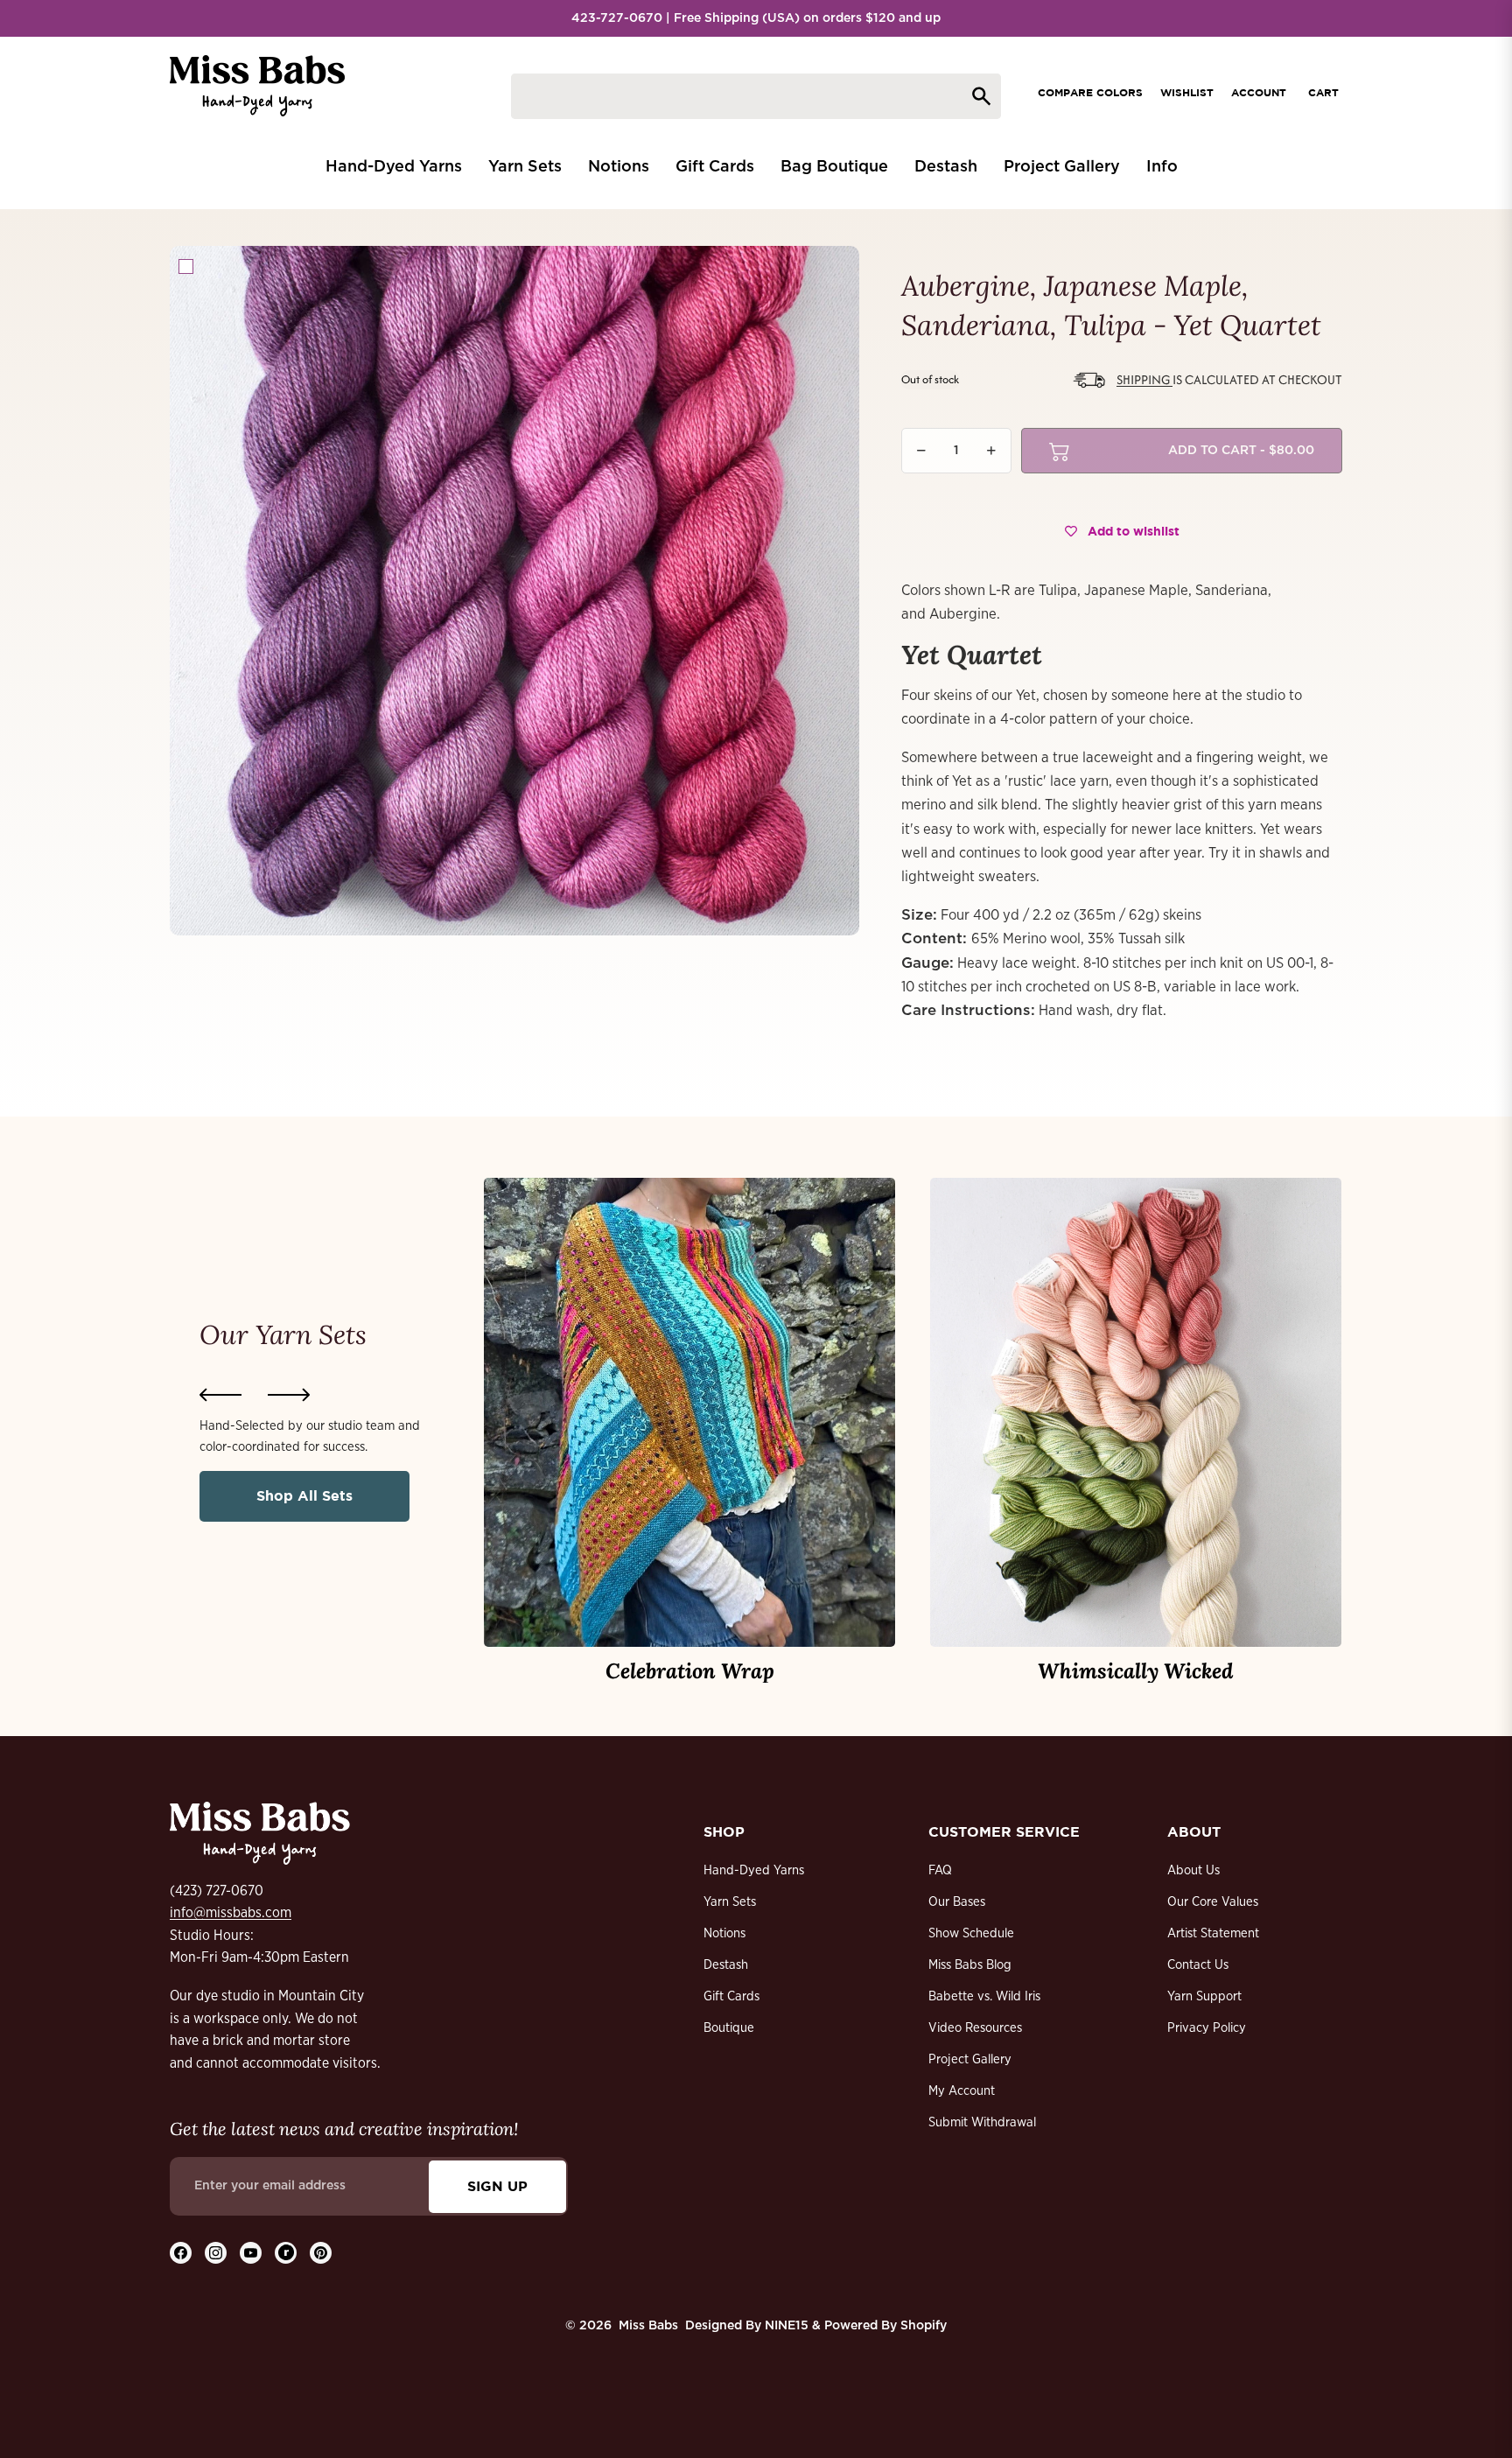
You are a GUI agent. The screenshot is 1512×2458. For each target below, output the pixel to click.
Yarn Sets (730, 1902)
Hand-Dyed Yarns (754, 1870)
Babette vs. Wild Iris (984, 1996)
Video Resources (975, 2028)
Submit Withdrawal (982, 2122)
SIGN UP (497, 2186)
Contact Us (1198, 1965)
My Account (962, 2091)
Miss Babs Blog (970, 1965)
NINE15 (787, 2326)
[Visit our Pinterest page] (321, 2253)
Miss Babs (648, 2326)
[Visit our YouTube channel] (251, 2253)
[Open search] (756, 96)
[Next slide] (289, 1395)
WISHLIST (1187, 92)
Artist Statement (1213, 1933)
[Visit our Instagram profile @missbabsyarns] (216, 2253)
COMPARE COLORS (1090, 92)
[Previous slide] (220, 1395)
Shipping (1144, 379)
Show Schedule (971, 1933)
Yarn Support (1204, 1996)
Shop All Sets (304, 1495)
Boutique (729, 2028)
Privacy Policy (1207, 2028)
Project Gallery (970, 2059)
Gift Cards (731, 1996)
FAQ (940, 1870)
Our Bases (957, 1902)
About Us (1193, 1870)
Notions (724, 1933)
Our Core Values (1213, 1902)
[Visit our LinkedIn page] (286, 2253)
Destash (726, 1965)
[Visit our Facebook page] (181, 2253)
